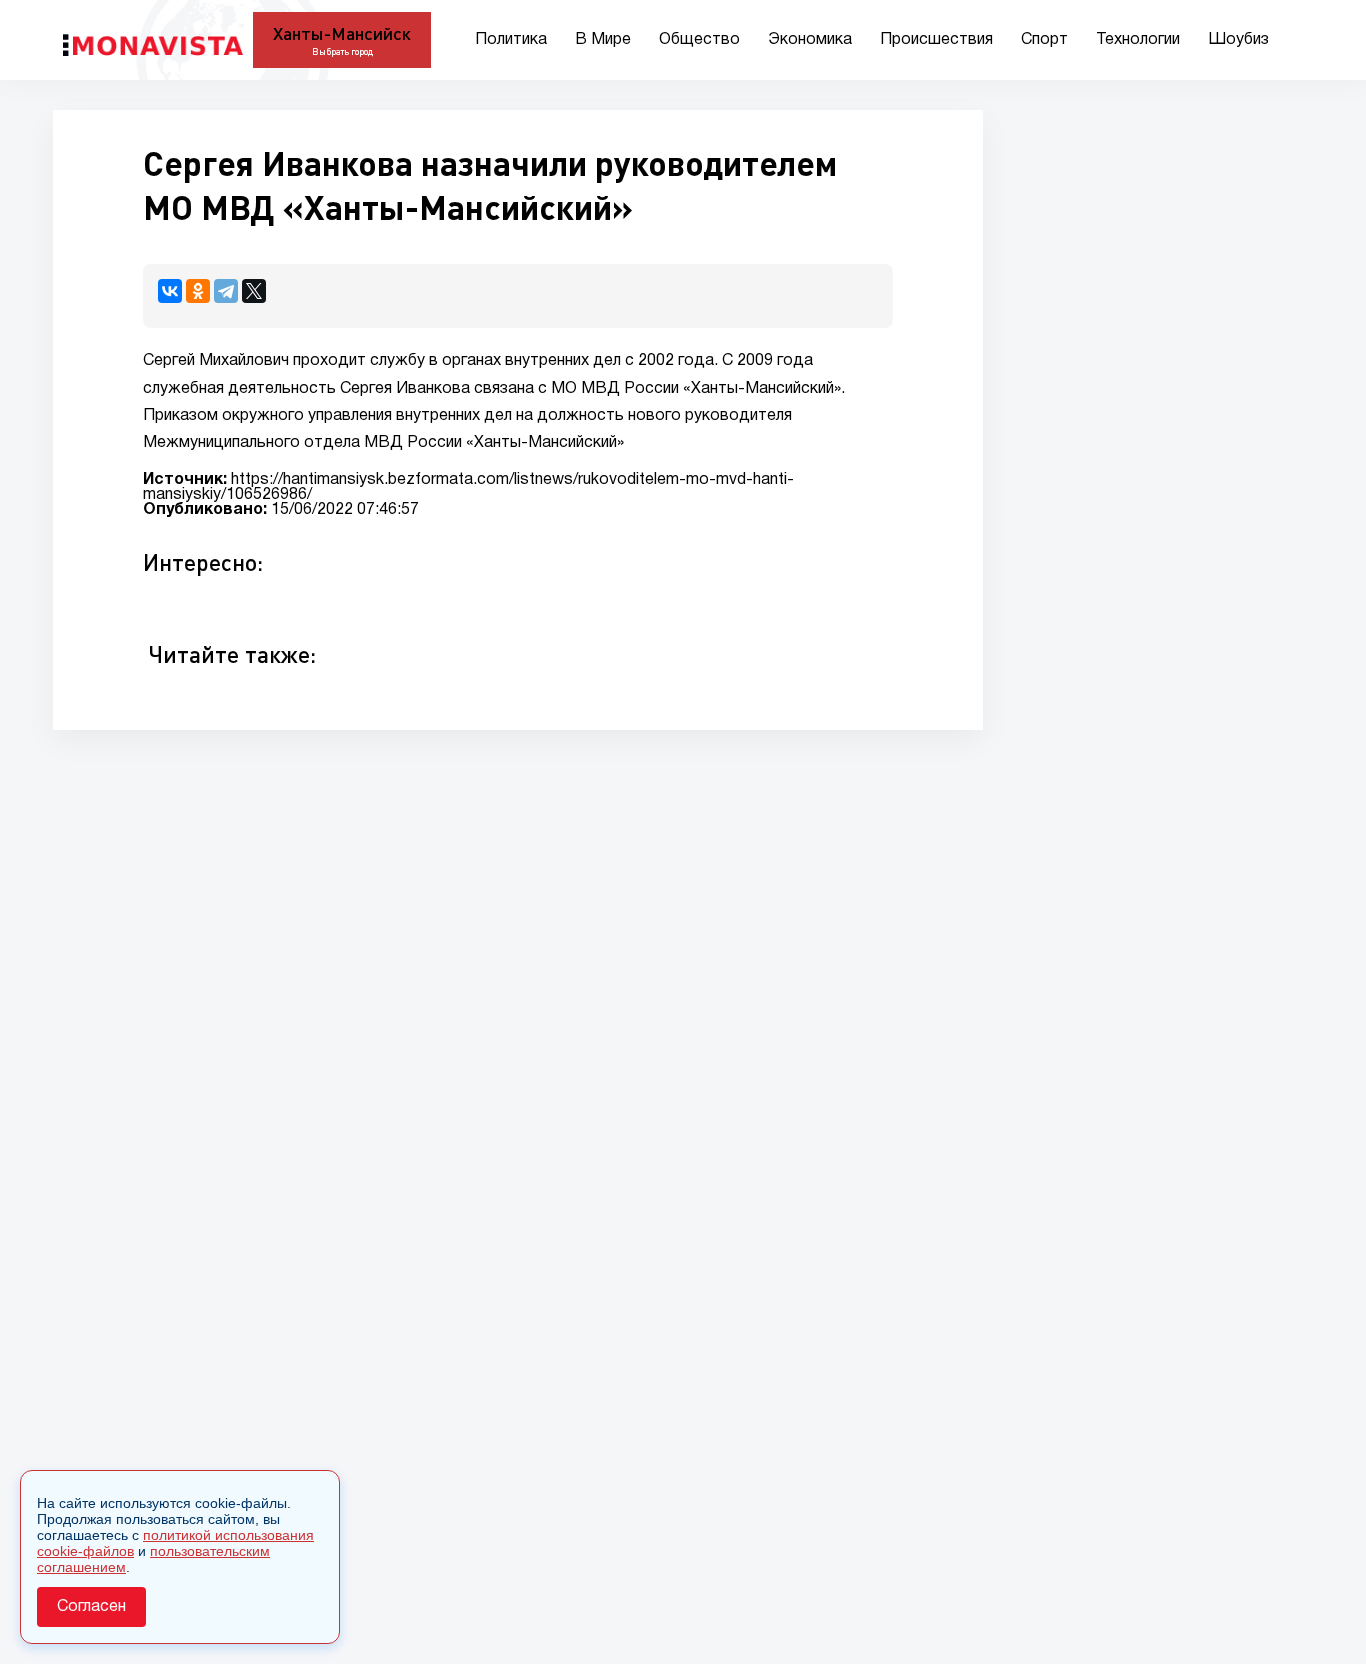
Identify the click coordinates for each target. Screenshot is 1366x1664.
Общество (699, 40)
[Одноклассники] (198, 291)
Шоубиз (1238, 40)
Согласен (91, 1607)
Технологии (1138, 40)
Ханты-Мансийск (342, 33)
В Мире (603, 40)
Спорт (1044, 40)
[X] (254, 291)
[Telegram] (226, 291)
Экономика (810, 40)
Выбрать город (342, 51)
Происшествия (936, 40)
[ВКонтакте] (170, 291)
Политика (511, 40)
